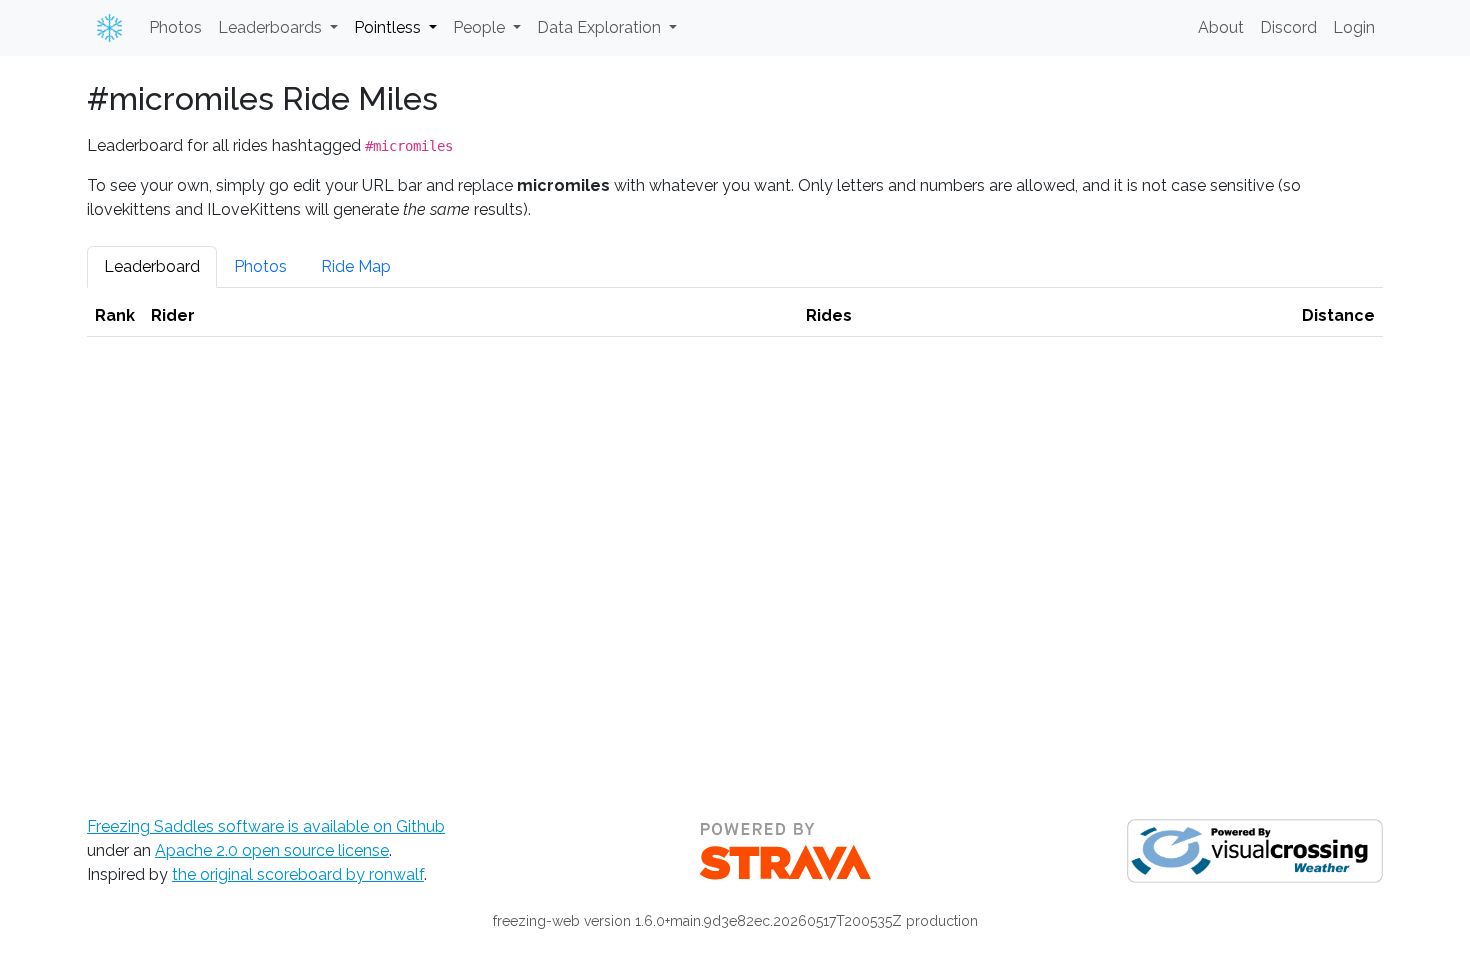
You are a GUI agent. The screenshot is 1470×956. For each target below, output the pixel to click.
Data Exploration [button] (601, 27)
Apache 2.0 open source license (272, 850)
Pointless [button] (389, 27)
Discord (1288, 27)
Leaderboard (152, 266)
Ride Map (356, 266)
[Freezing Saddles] (106, 28)
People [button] (481, 27)
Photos (175, 27)
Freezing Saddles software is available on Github (266, 826)
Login (1354, 27)
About (1221, 27)
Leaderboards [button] (272, 27)
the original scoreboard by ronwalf (298, 874)
